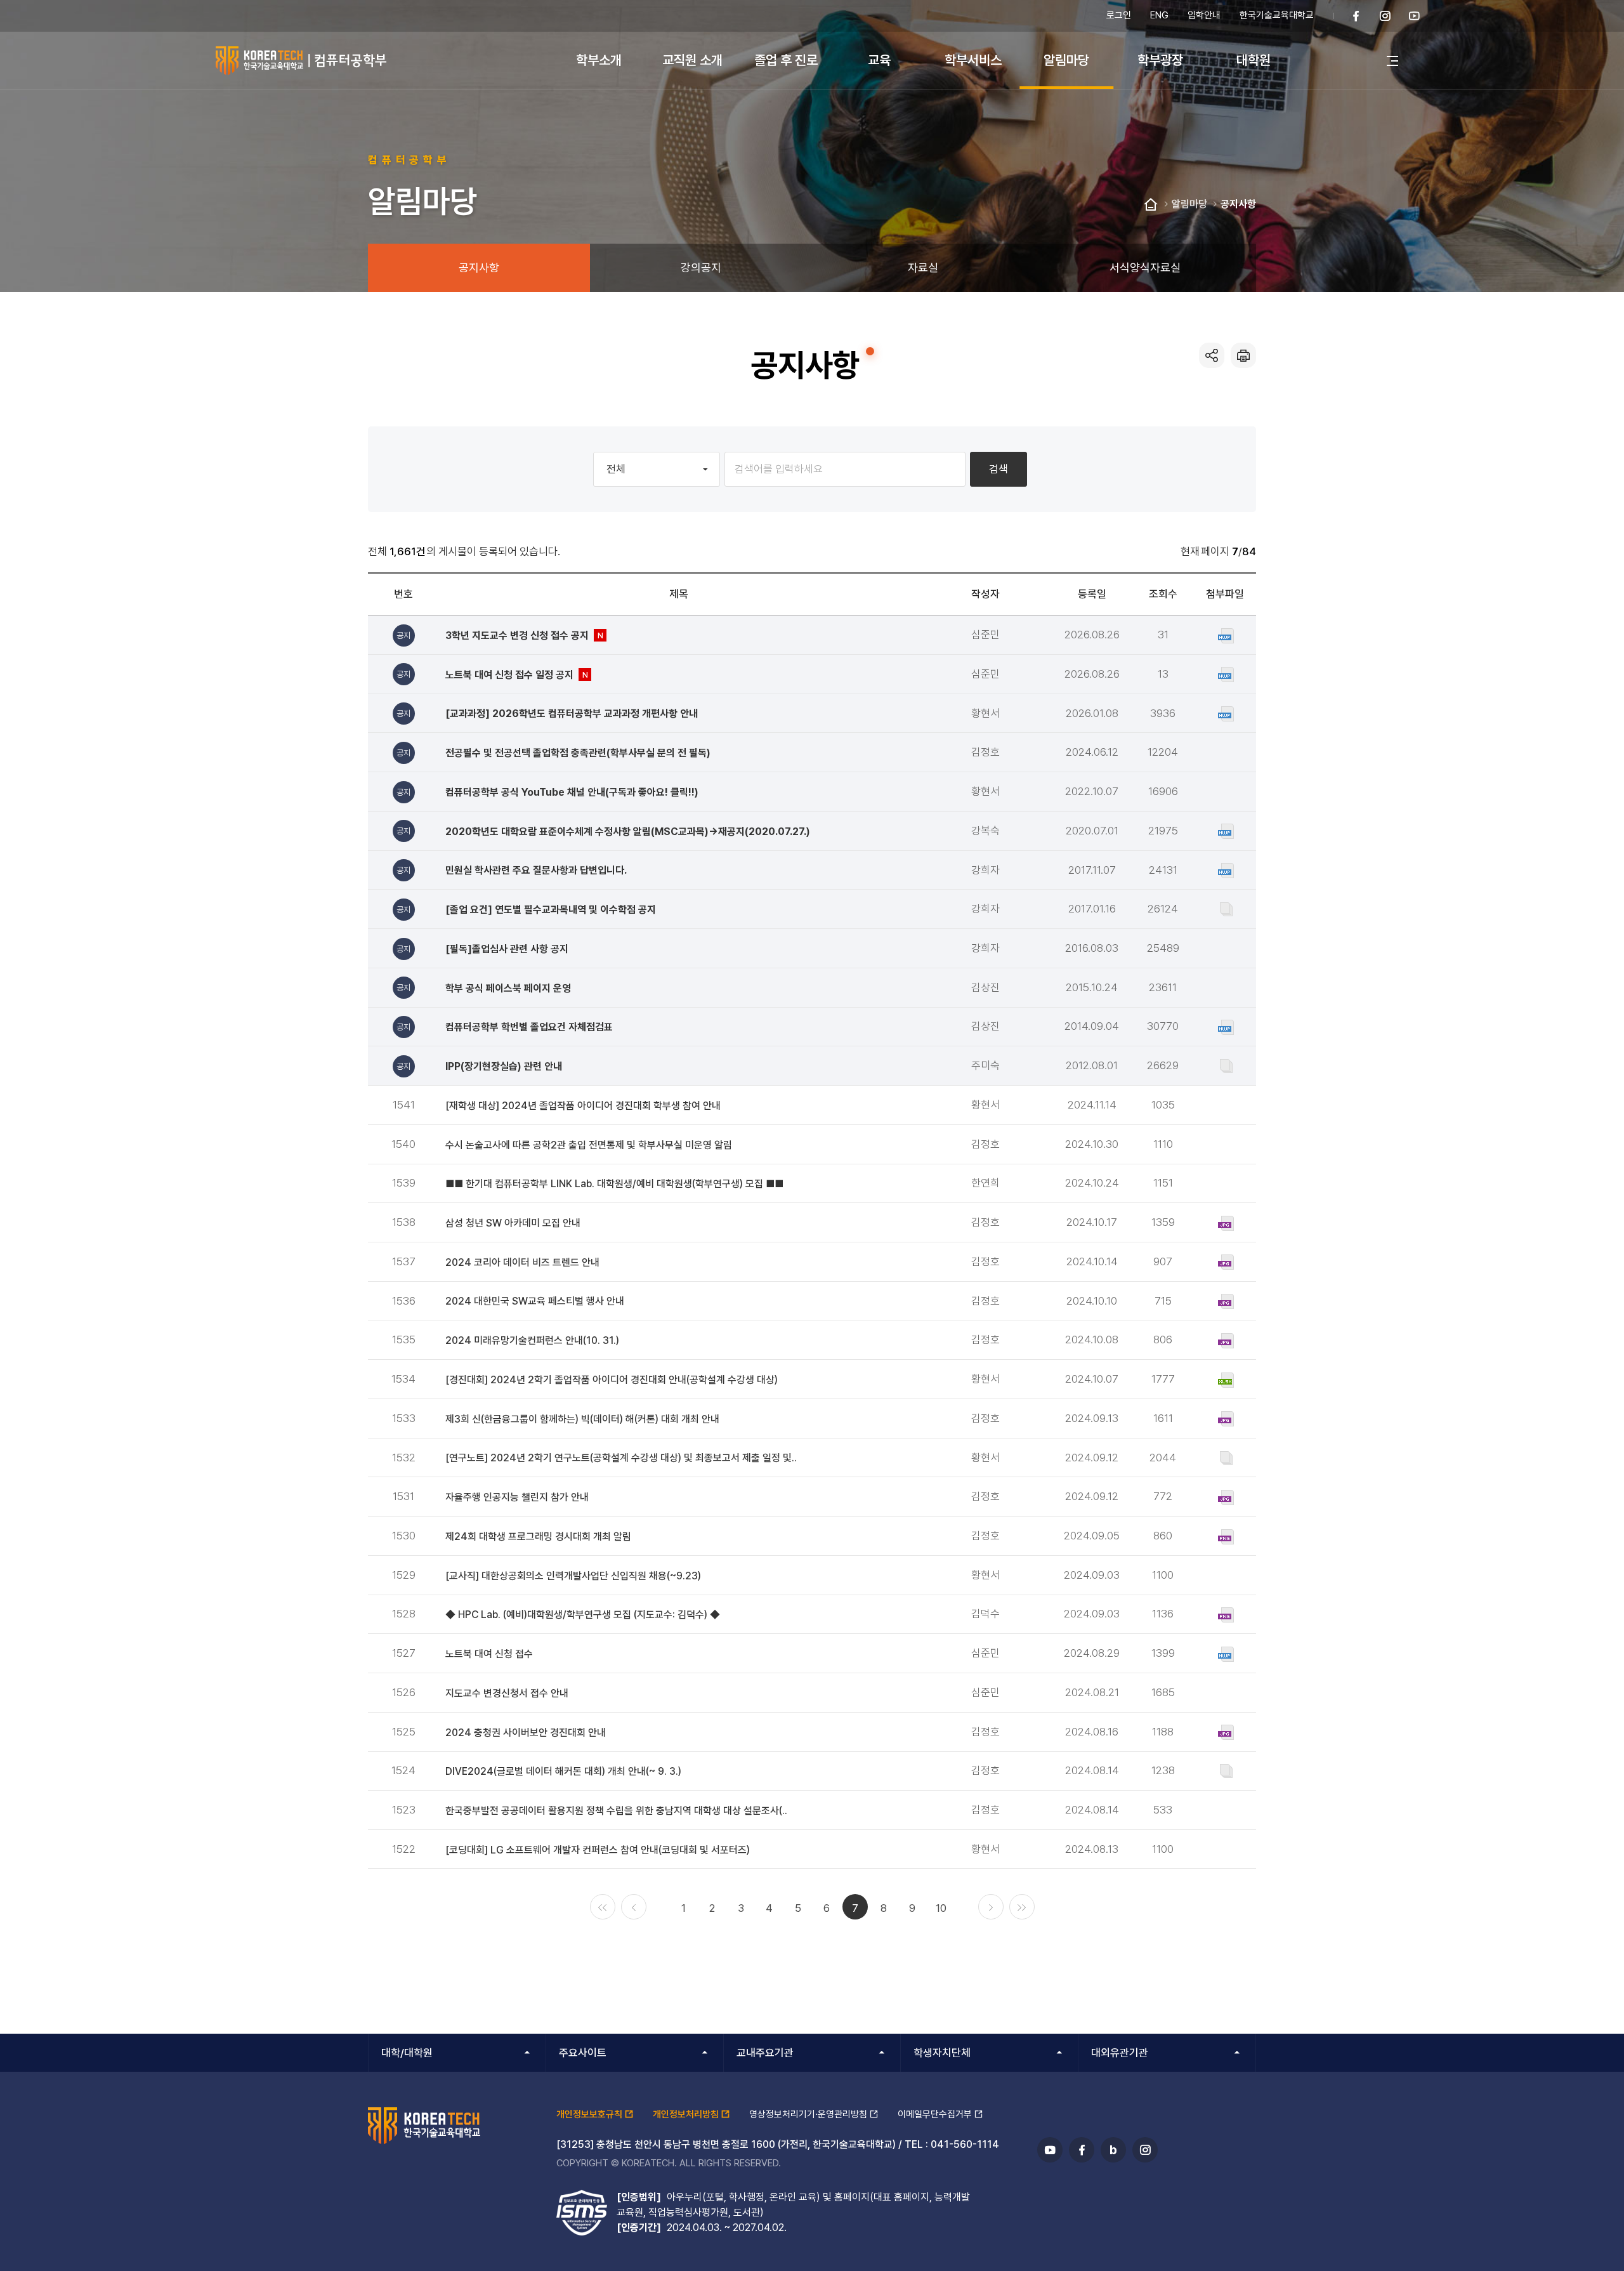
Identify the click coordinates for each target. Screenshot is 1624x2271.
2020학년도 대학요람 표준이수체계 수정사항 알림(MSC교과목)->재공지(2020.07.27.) (628, 832)
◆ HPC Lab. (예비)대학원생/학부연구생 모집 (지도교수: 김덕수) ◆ (583, 1615)
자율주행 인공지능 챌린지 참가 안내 (517, 1497)
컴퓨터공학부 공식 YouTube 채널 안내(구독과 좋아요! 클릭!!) (572, 792)
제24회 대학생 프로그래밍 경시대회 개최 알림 (538, 1537)
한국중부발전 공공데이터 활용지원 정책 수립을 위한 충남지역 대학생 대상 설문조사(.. (616, 1811)
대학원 (1254, 60)
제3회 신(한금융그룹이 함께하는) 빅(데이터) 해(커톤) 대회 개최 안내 (582, 1419)
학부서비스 (973, 60)
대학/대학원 (407, 2053)
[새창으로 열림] (1356, 16)
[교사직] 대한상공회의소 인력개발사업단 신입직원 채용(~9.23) (573, 1576)
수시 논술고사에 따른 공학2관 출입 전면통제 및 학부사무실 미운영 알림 (589, 1145)
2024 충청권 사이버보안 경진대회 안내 (526, 1733)
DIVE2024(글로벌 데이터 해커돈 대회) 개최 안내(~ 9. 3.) (563, 1771)
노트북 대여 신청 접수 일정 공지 (519, 675)
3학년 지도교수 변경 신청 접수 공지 (527, 635)
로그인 (1119, 15)
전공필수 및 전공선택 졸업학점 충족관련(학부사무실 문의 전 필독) (578, 753)
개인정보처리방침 (686, 2114)
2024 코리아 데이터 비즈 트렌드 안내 (522, 1262)
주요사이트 (583, 2053)
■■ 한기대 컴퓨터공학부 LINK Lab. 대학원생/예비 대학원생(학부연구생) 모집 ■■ (614, 1184)
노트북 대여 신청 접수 (489, 1654)
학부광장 (1160, 60)
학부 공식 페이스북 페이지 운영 (508, 988)
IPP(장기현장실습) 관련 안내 (504, 1066)
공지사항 (1238, 204)
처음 (603, 1907)
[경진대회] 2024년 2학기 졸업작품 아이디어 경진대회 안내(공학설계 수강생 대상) (612, 1380)
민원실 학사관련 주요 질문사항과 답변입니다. (536, 870)
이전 (634, 1907)
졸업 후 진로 (786, 60)
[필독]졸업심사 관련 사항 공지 (507, 949)
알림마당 (1066, 60)
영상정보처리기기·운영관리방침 (808, 2114)
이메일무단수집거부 (935, 2114)
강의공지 (701, 267)
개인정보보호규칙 (589, 2114)
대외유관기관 (1120, 2053)
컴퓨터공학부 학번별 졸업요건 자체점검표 (529, 1027)
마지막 (1022, 1907)
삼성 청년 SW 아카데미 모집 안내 (513, 1223)
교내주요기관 (765, 2053)
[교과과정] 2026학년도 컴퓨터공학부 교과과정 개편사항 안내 (572, 714)
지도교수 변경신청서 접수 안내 (507, 1693)
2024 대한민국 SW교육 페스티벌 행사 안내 (535, 1301)
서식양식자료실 (1145, 267)
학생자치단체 (942, 2053)
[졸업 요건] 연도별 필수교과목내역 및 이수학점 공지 (551, 910)
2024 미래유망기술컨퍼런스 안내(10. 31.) (532, 1340)
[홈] (1151, 205)
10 (941, 1908)
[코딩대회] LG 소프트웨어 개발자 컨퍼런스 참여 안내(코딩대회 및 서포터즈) (598, 1850)
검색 (999, 469)
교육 (879, 60)
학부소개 (599, 60)
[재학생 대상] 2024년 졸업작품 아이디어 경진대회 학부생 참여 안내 (583, 1106)
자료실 (923, 267)
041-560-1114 (965, 2144)
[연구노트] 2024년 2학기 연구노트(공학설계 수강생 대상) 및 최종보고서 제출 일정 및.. (621, 1458)
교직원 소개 (692, 60)
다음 (991, 1907)
